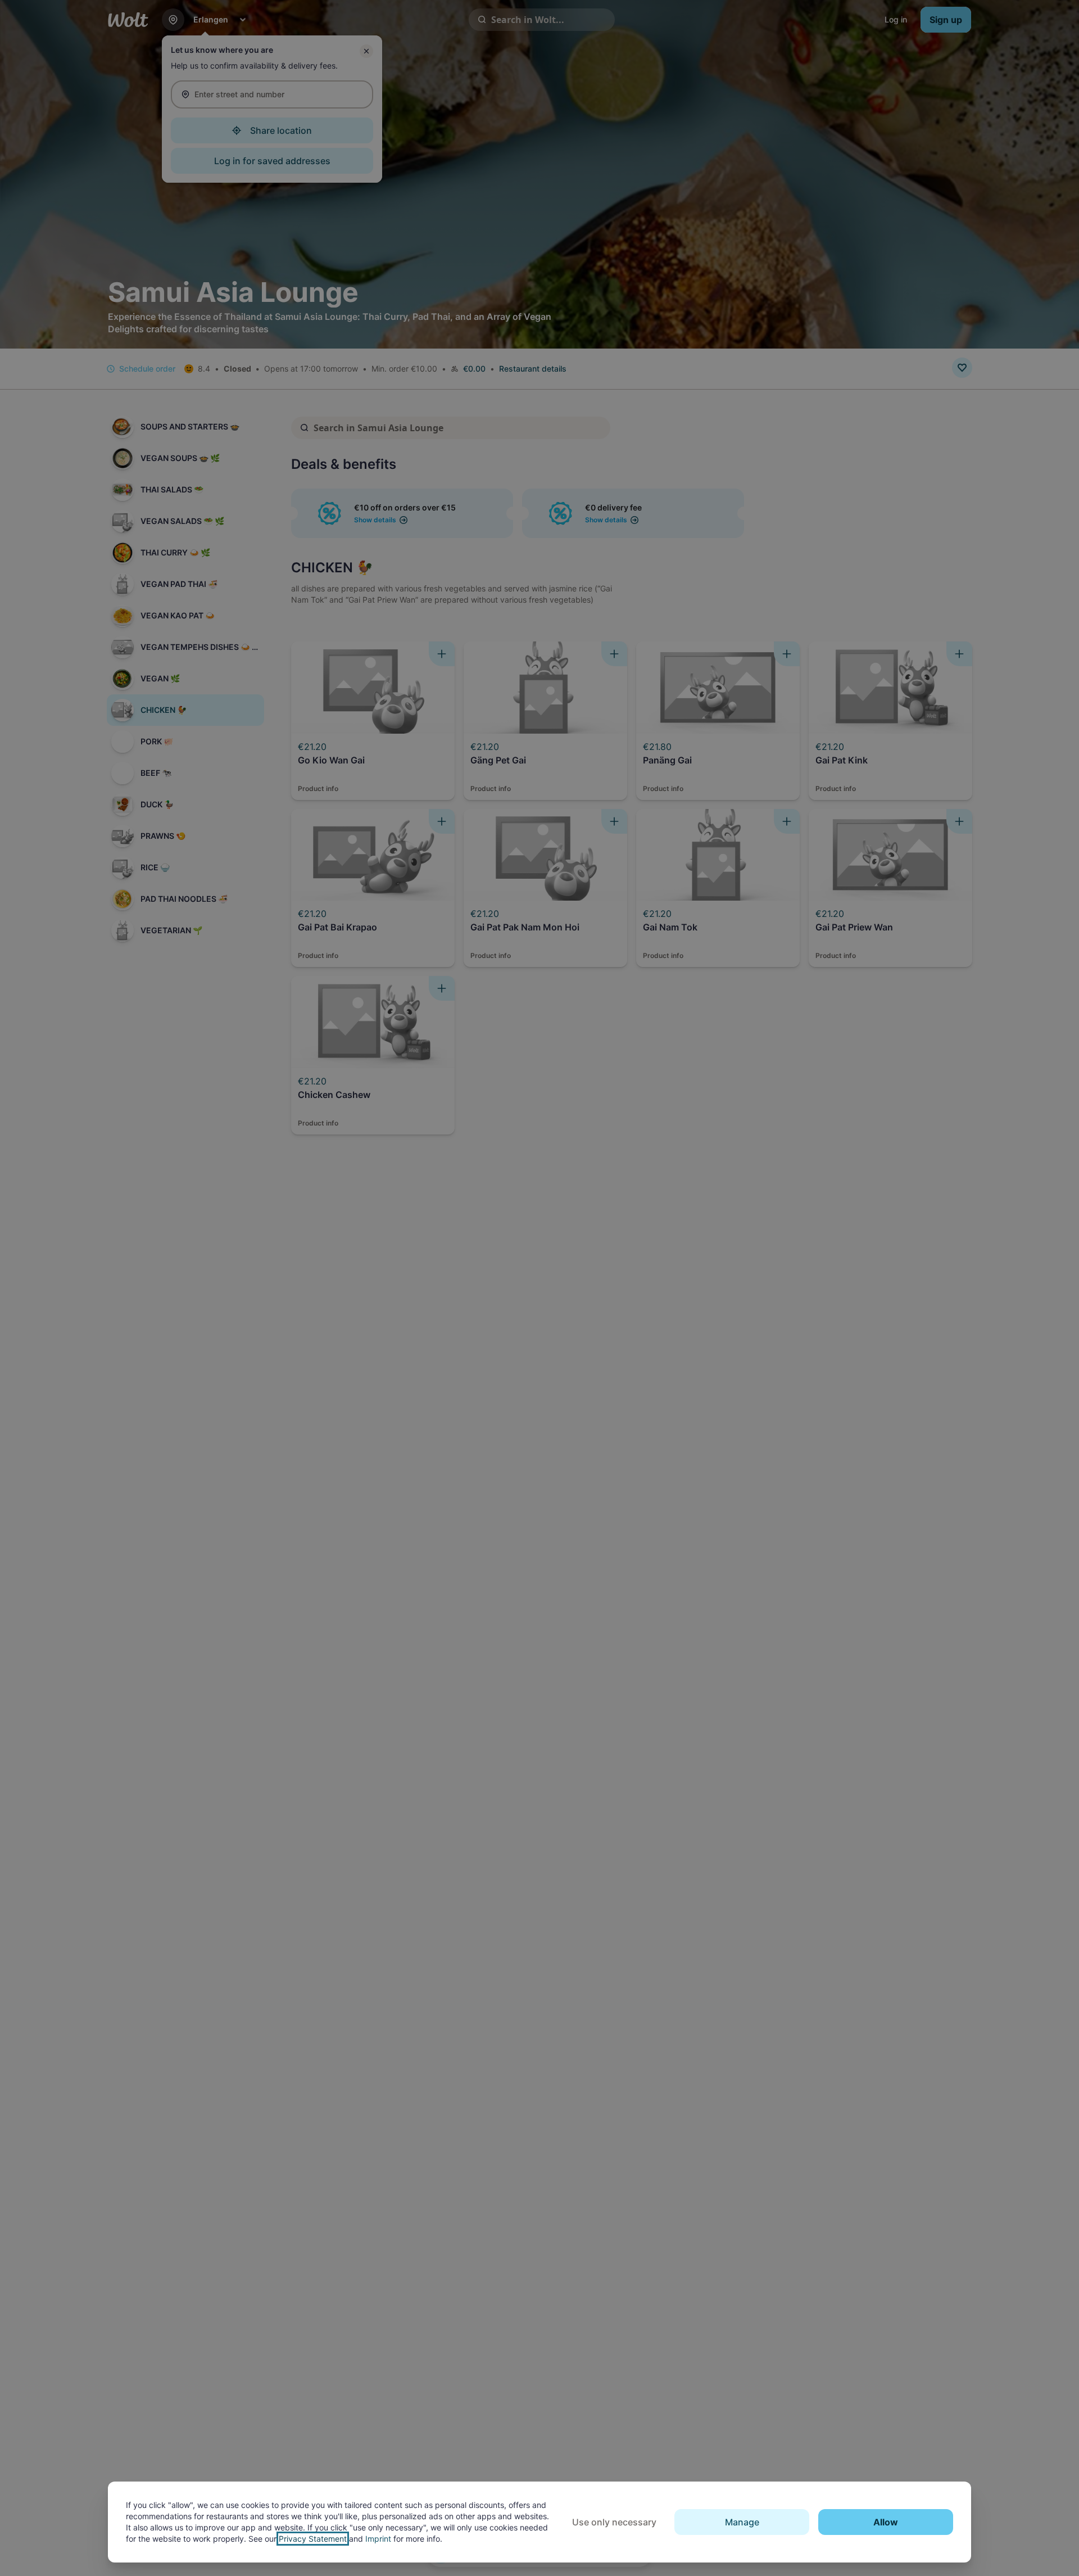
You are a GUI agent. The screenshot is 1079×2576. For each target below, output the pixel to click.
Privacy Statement (313, 2539)
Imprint (378, 2539)
